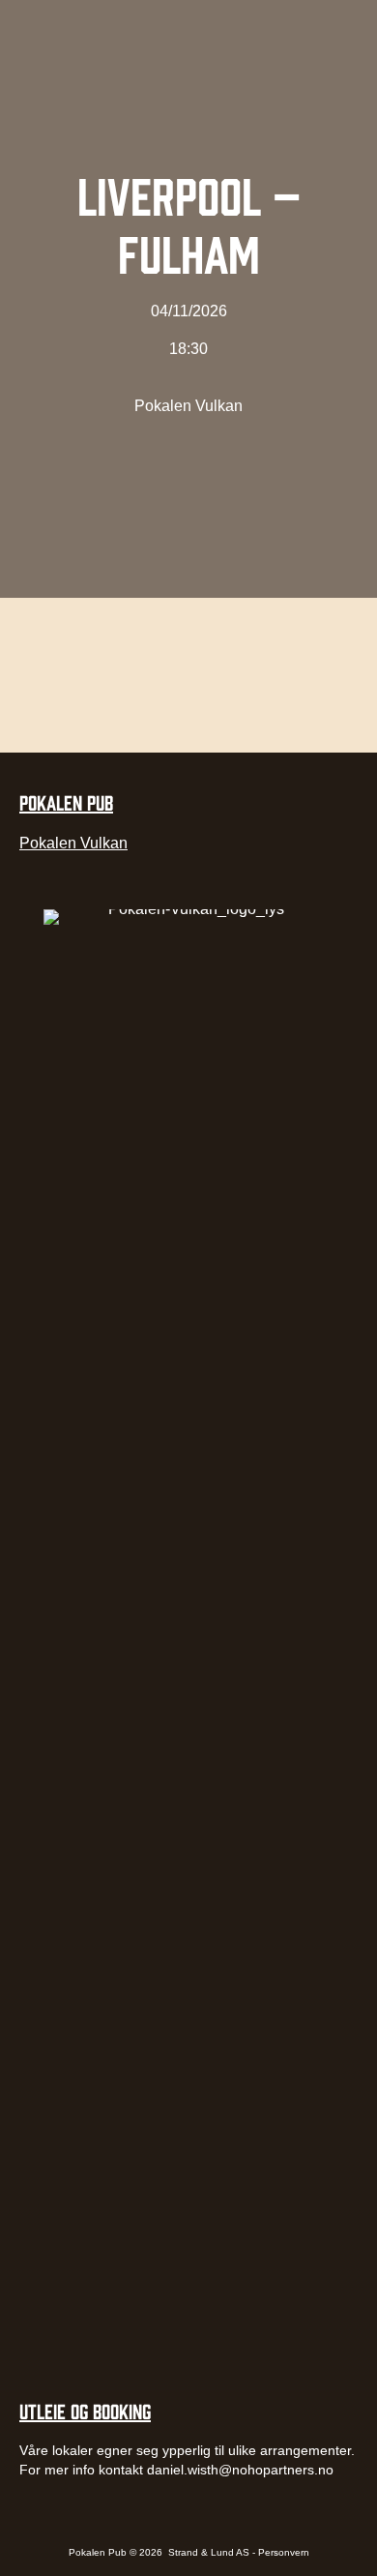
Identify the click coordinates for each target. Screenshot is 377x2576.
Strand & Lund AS (210, 2552)
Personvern (284, 2552)
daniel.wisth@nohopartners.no (240, 2470)
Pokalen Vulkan (188, 406)
